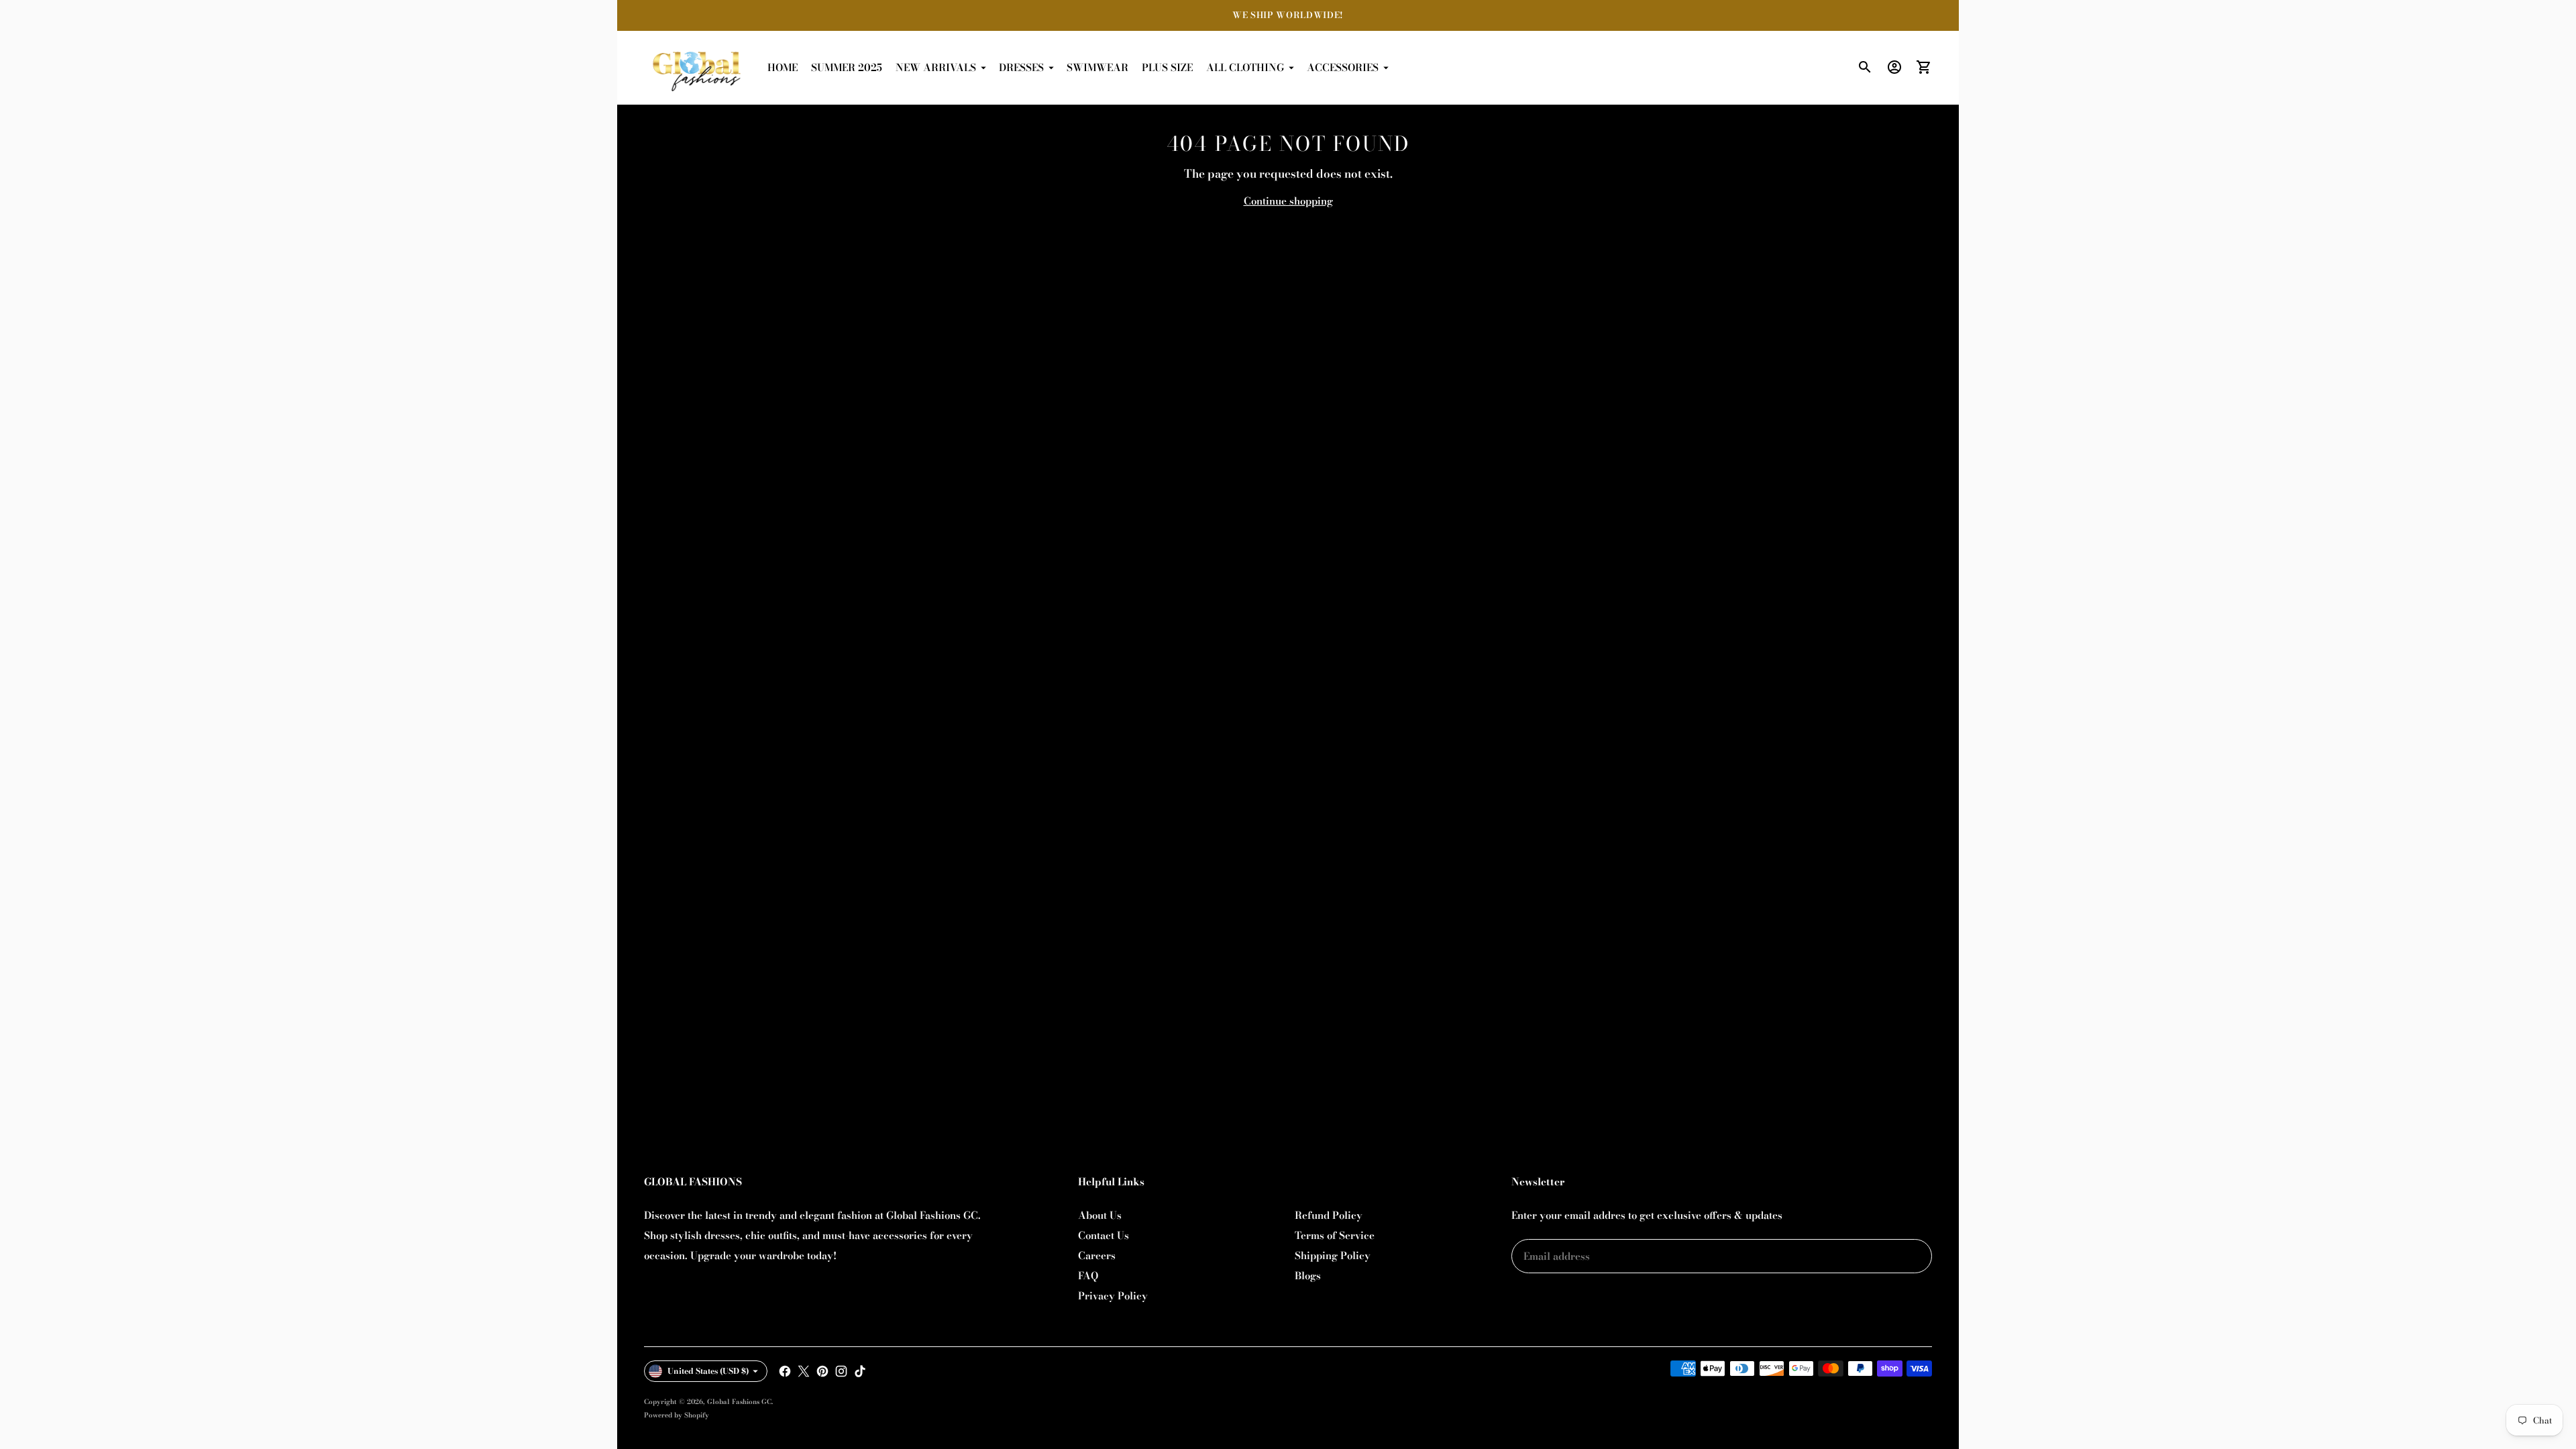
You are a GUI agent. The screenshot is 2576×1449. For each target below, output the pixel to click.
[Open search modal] (1865, 67)
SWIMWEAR (1097, 67)
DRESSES (1021, 67)
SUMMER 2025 (847, 67)
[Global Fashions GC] (698, 68)
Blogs (1308, 1276)
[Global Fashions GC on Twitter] (804, 1371)
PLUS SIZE (1167, 67)
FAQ (1088, 1276)
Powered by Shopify (677, 1415)
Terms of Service (1335, 1235)
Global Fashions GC (739, 1402)
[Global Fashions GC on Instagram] (841, 1371)
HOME (783, 67)
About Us (1100, 1215)
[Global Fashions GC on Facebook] (785, 1371)
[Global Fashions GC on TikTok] (860, 1371)
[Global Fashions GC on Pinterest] (822, 1371)
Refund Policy (1329, 1215)
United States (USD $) (708, 1371)
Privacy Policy (1113, 1296)
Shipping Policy (1333, 1255)
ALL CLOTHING (1245, 67)
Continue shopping (1288, 201)
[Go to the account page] (1894, 67)
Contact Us (1104, 1235)
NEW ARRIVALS (936, 67)
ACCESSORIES (1343, 67)
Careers (1097, 1255)
